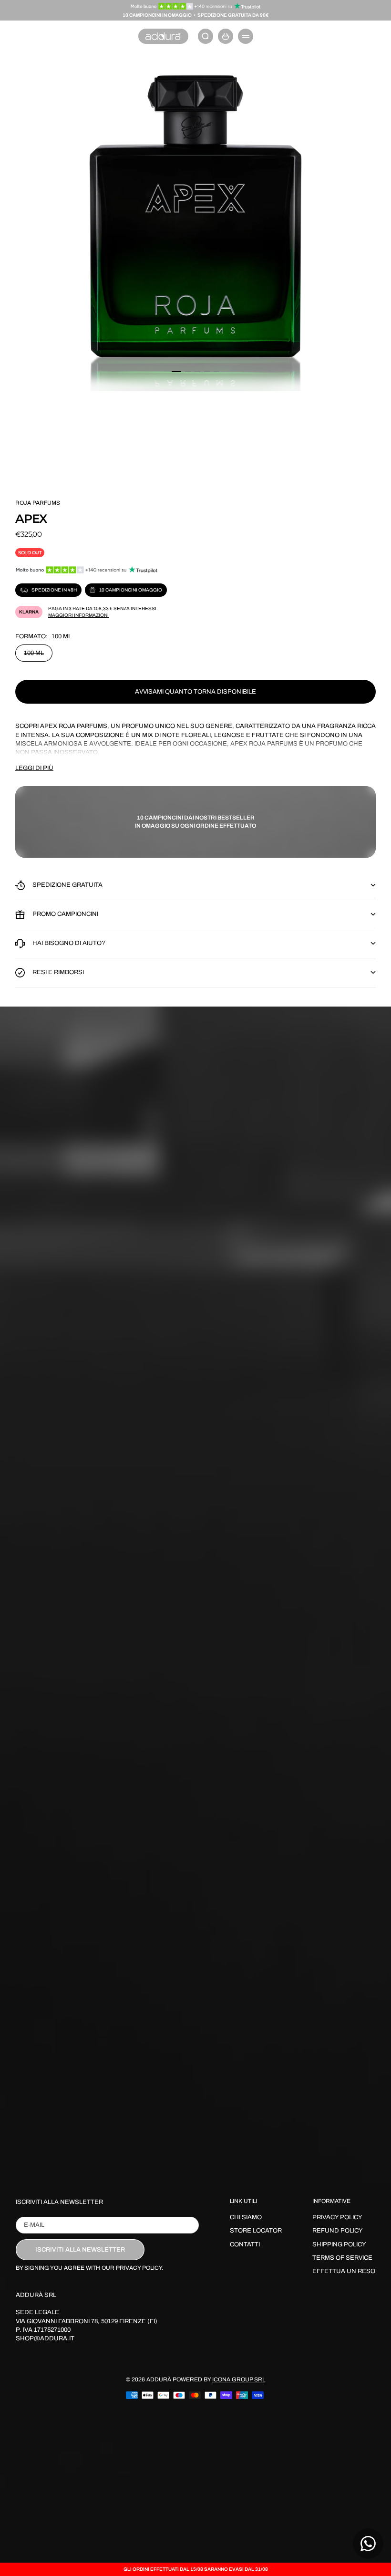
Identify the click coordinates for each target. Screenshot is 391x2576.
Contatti (245, 2244)
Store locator (256, 2231)
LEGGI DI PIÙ (34, 768)
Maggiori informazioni (78, 615)
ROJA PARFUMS (38, 503)
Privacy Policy (337, 2217)
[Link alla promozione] (196, 6)
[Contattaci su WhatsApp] (368, 2544)
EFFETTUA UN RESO (344, 2271)
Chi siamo (246, 2217)
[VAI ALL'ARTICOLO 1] (176, 372)
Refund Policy (338, 2231)
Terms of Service (342, 2258)
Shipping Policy (339, 2244)
